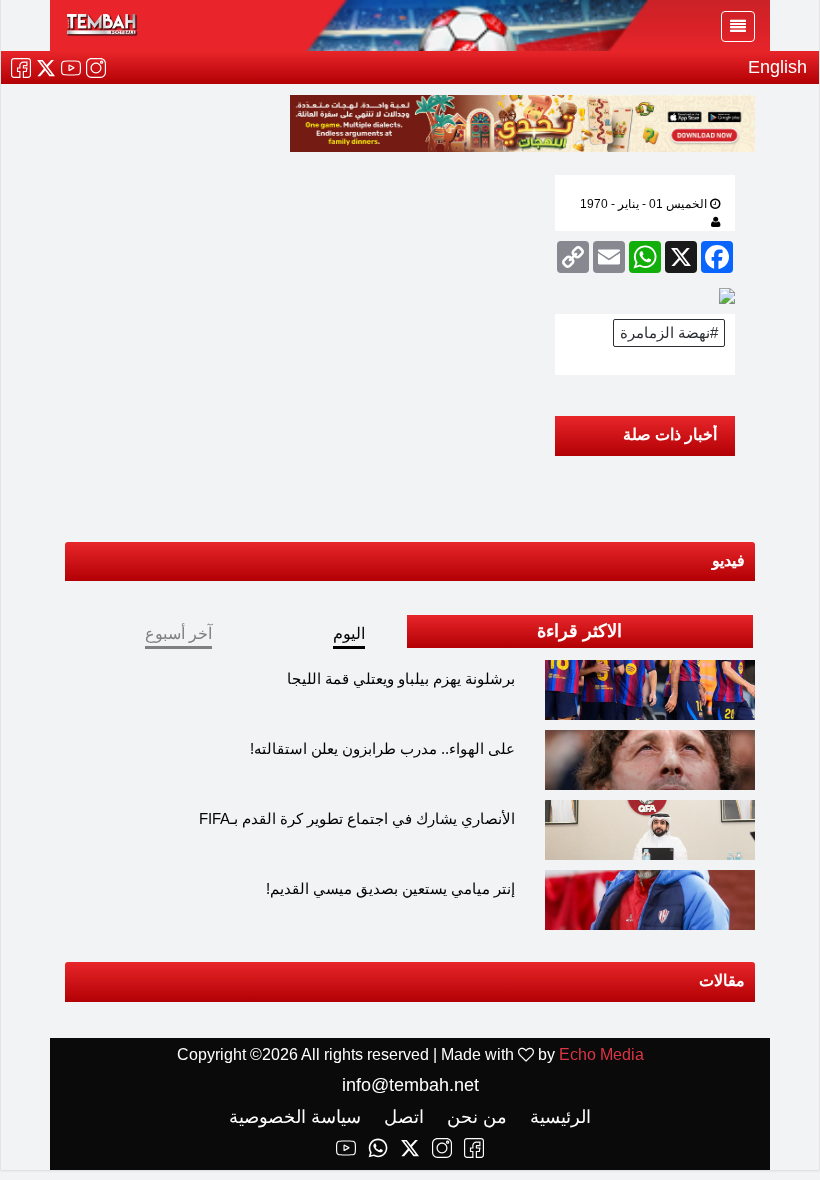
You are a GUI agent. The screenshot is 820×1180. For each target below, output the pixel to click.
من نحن (474, 1117)
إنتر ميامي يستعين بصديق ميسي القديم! (390, 888)
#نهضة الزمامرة (669, 332)
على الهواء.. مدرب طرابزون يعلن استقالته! (382, 748)
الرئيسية (558, 1117)
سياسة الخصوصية (295, 1117)
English (777, 67)
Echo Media (601, 1054)
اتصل (401, 1117)
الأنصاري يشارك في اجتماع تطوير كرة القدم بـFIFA (357, 818)
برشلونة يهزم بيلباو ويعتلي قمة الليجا (401, 678)
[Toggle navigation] (738, 26)
